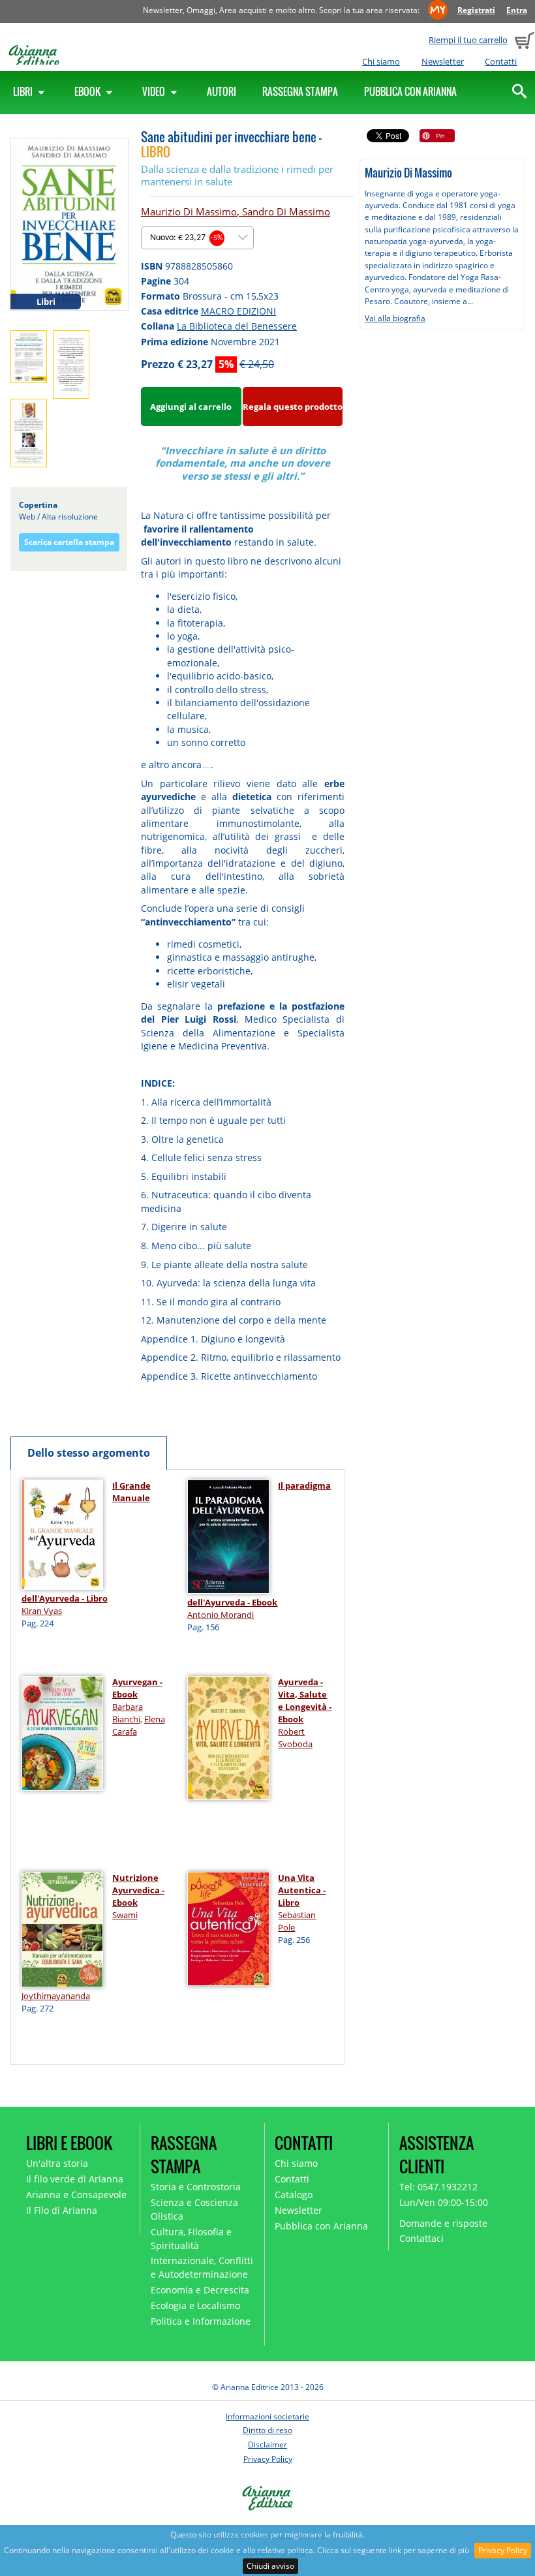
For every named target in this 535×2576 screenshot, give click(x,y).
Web (27, 517)
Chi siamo (381, 61)
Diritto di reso (267, 2430)
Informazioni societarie (267, 2416)
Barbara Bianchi (128, 1713)
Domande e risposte (443, 2223)
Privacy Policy (503, 2550)
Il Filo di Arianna (62, 2210)
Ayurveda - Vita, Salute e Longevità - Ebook (305, 1700)
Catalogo (294, 2195)
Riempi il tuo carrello (468, 40)
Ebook (88, 91)
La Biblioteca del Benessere (237, 326)
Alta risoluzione (70, 517)
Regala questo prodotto (293, 407)
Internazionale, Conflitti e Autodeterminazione (202, 2267)
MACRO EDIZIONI (238, 311)
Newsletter (443, 61)
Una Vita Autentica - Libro (302, 1890)
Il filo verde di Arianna (75, 2179)
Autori (222, 91)
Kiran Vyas (42, 1611)
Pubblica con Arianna (410, 91)
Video (155, 91)
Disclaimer (267, 2444)
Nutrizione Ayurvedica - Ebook (138, 1890)
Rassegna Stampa (300, 91)
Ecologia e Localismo (195, 2305)
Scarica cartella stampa (69, 542)
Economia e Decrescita (200, 2290)
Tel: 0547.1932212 (438, 2187)
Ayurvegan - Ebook (137, 1688)
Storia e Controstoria (196, 2187)
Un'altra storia (57, 2163)
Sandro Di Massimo (286, 211)
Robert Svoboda (295, 1738)
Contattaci (421, 2238)
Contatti (501, 61)
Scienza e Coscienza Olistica (194, 2209)
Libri (24, 91)
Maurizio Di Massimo (189, 211)
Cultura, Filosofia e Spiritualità (191, 2239)
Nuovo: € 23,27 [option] (187, 238)
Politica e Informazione (201, 2321)
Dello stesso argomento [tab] (89, 1453)
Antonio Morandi (221, 1615)
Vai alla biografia (395, 318)
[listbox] (197, 238)
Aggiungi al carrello (191, 407)
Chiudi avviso (270, 2566)
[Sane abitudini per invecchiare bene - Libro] (69, 223)
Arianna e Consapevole (76, 2195)
